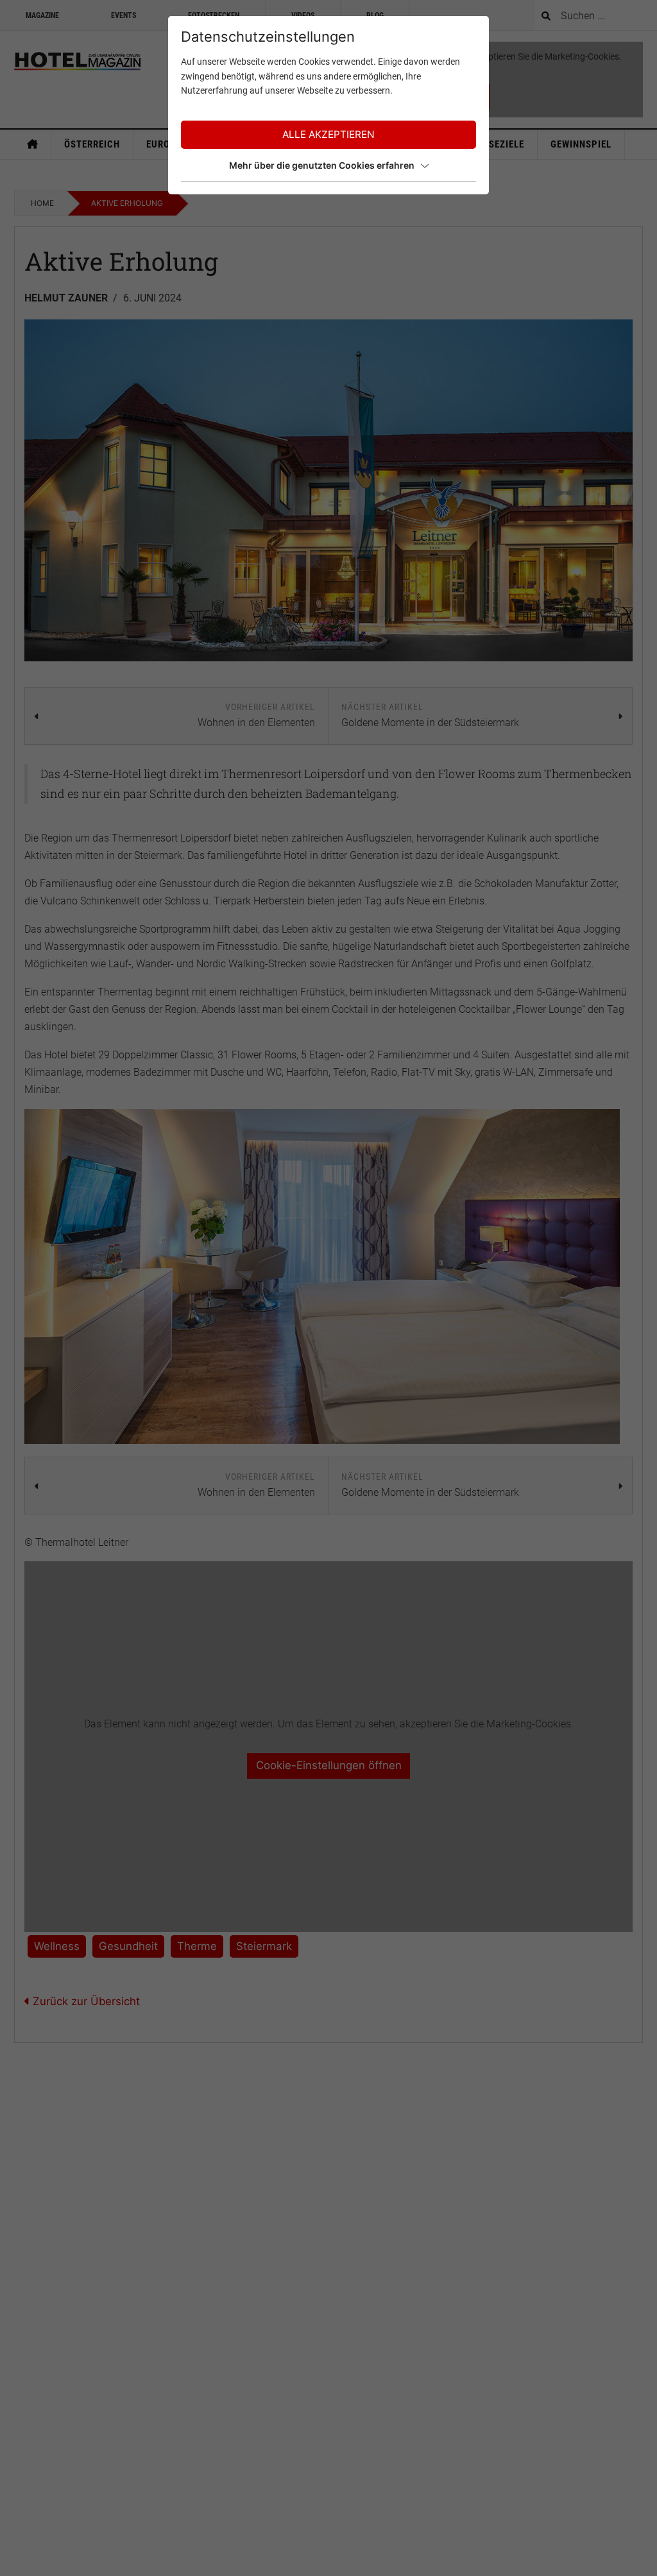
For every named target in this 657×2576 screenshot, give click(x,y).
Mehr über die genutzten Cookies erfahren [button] (322, 165)
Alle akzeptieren (328, 134)
